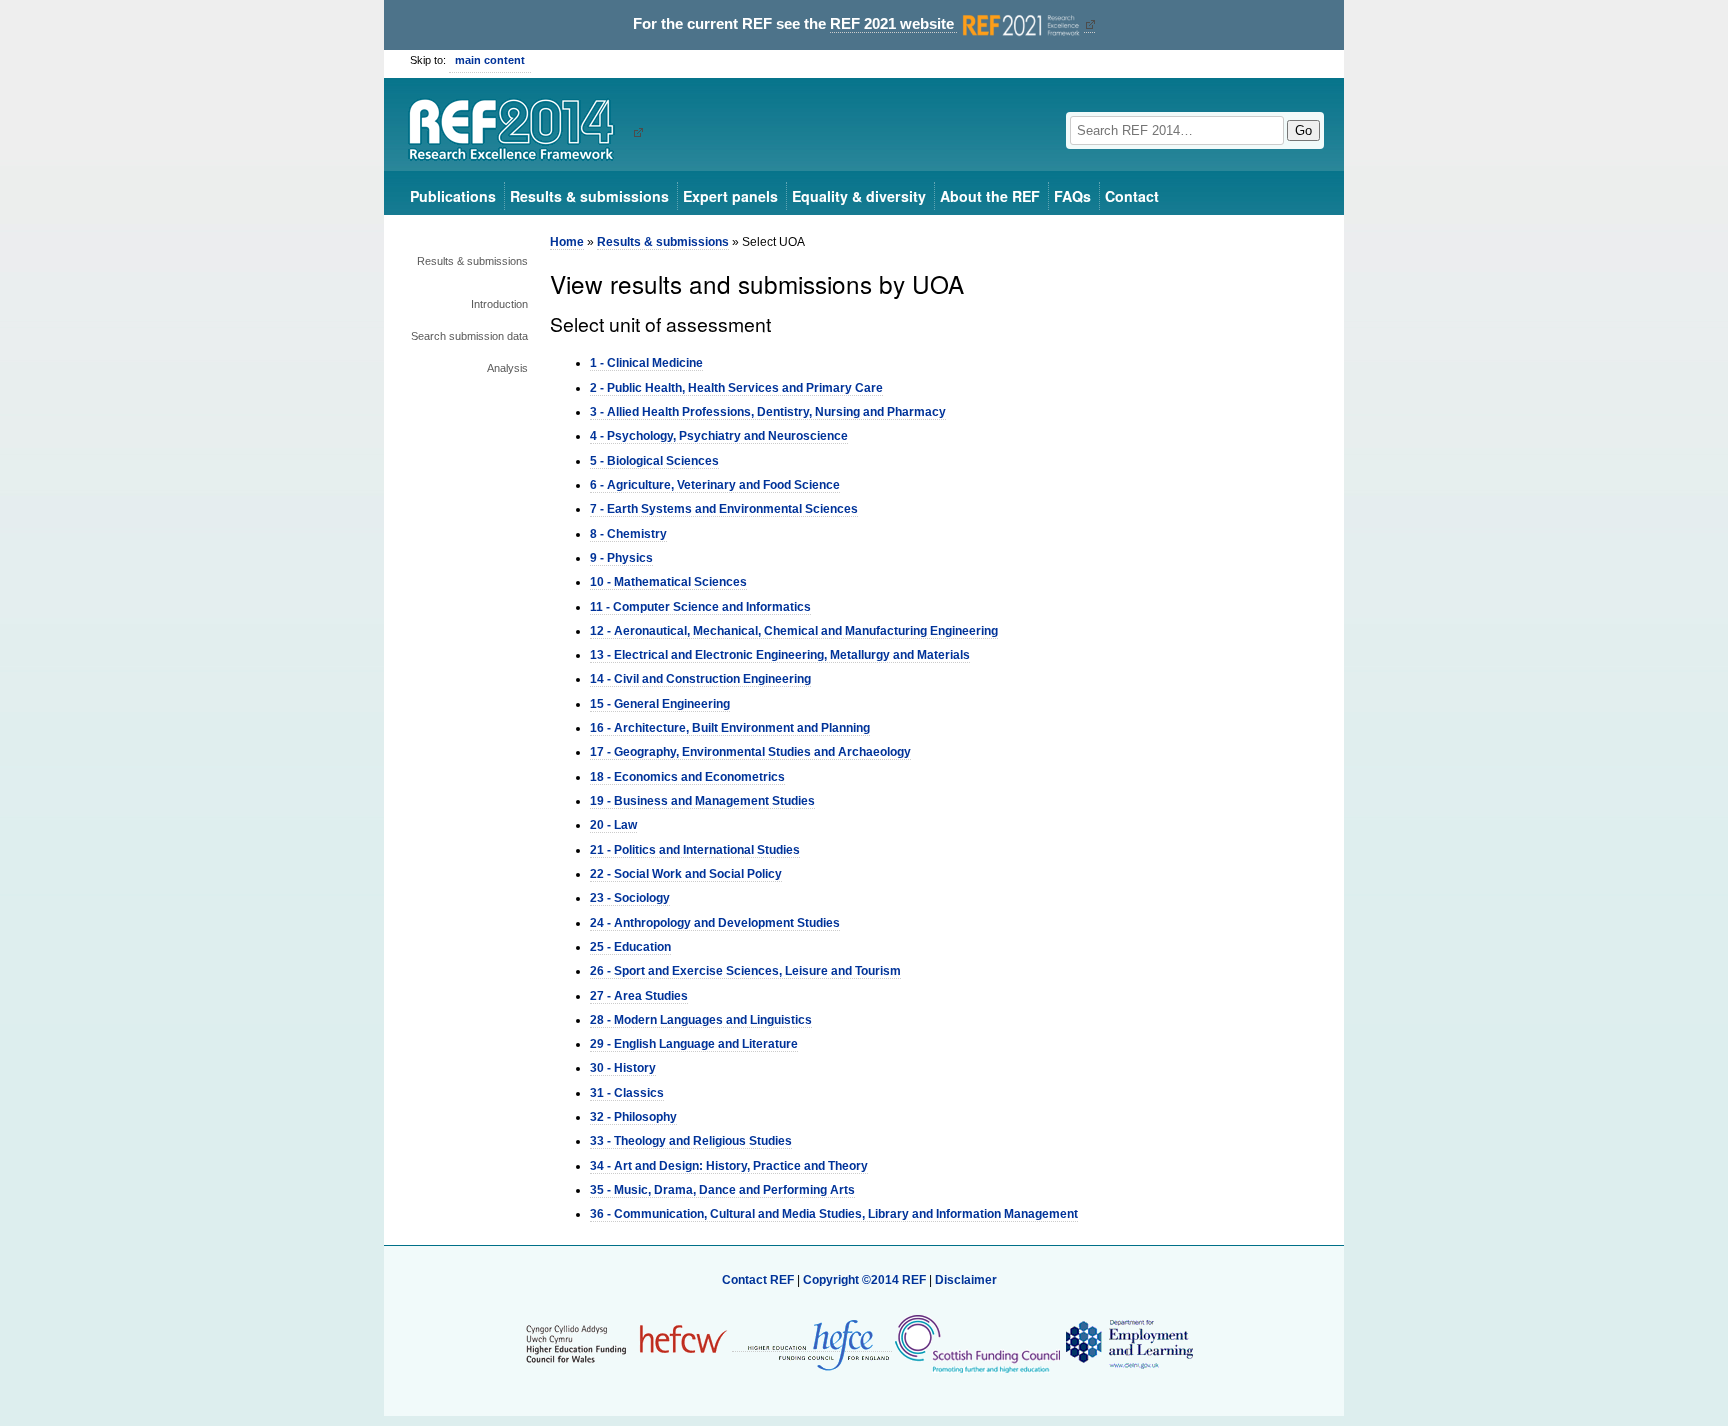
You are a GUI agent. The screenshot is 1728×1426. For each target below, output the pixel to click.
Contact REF (758, 1280)
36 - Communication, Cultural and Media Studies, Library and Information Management (834, 1214)
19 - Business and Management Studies (702, 801)
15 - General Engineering (660, 704)
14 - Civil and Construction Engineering (700, 679)
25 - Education (630, 947)
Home (567, 242)
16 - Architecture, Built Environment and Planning (730, 728)
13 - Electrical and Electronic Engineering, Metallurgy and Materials (780, 655)
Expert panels (730, 196)
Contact (1132, 196)
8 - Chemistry (628, 534)
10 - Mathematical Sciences (668, 582)
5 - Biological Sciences (654, 461)
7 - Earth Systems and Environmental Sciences (724, 509)
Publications (453, 196)
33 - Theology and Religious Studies (691, 1141)
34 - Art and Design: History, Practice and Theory (729, 1166)
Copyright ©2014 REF (866, 1280)
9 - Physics (621, 558)
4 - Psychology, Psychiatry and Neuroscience (719, 436)
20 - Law (613, 825)
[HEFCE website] (812, 1344)
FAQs (1072, 196)
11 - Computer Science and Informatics (700, 607)
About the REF (990, 196)
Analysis (507, 368)
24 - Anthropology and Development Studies (715, 923)
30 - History (623, 1068)
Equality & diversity (859, 196)
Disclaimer (966, 1280)
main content (490, 60)
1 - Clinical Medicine (646, 363)
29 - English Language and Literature (694, 1044)
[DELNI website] (1128, 1344)
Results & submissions (589, 196)
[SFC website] (977, 1344)
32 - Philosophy (633, 1117)
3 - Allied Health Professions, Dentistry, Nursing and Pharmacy (768, 412)
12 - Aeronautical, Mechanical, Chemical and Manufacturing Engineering (794, 631)
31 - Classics (627, 1093)
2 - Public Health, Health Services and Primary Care (736, 388)
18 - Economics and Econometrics (687, 777)
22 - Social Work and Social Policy (686, 874)
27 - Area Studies (639, 996)
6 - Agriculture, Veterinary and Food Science (715, 485)
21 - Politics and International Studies (695, 850)
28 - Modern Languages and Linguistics (701, 1020)
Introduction (499, 304)
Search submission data (469, 336)
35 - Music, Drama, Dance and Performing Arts (722, 1190)
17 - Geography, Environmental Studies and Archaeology (750, 752)
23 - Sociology (630, 898)
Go (1303, 130)
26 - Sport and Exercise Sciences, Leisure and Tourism (745, 971)
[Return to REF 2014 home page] (518, 132)
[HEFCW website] (626, 1344)
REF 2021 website (894, 24)
